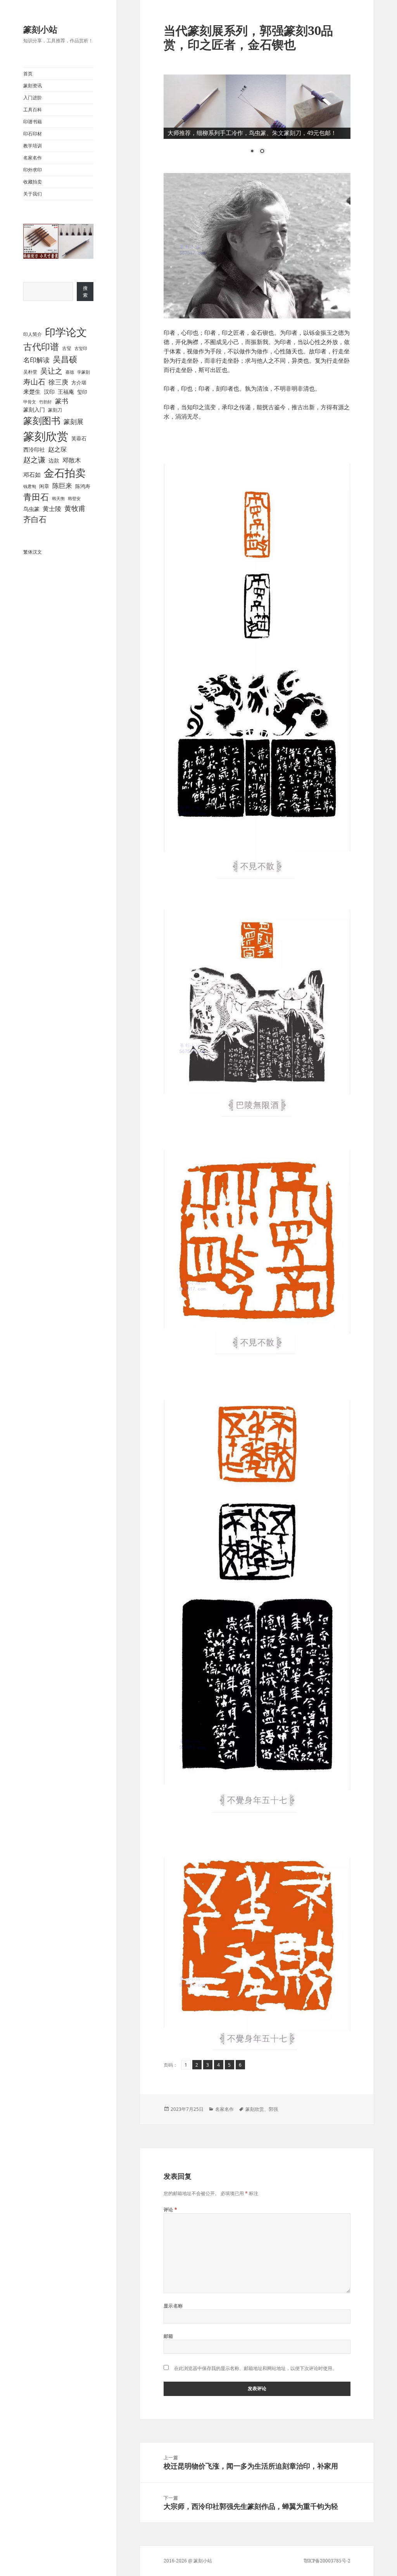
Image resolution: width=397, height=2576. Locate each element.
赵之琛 (57, 449)
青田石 (36, 497)
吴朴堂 (30, 372)
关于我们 (33, 194)
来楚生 (32, 392)
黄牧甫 (75, 508)
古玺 (67, 348)
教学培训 (33, 146)
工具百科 (33, 110)
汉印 (49, 392)
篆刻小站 (40, 29)
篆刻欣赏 (46, 436)
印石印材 (33, 134)
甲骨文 (30, 402)
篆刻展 (73, 422)
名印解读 (36, 360)
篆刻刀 (55, 410)
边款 (54, 460)
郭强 (273, 2109)
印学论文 (66, 332)
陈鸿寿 (83, 486)
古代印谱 (41, 346)
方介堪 (79, 383)
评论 (171, 2210)
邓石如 (32, 474)
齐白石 (35, 519)
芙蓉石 (79, 439)
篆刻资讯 (33, 86)
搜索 (85, 292)
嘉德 (70, 372)
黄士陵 (52, 509)
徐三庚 (58, 382)
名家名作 (33, 158)
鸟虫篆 (31, 509)
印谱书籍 (33, 122)
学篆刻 (84, 372)
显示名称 (173, 2306)
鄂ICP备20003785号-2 (327, 2561)
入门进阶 (33, 98)
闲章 (44, 486)
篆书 (62, 401)
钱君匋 (30, 486)
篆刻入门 (34, 409)
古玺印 (81, 348)
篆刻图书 (42, 421)
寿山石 (34, 382)
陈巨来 (62, 486)
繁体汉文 (33, 552)
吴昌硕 (65, 359)
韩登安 (74, 498)
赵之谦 (34, 460)
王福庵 (66, 392)
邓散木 (72, 460)
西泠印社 (34, 449)
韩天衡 (58, 498)
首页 (28, 74)
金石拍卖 (65, 473)
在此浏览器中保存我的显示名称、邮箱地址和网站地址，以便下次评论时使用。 (255, 2368)
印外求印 (33, 170)
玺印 (82, 392)
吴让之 (51, 371)
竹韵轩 (46, 402)
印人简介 (33, 334)
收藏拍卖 (33, 182)
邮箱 (168, 2336)
